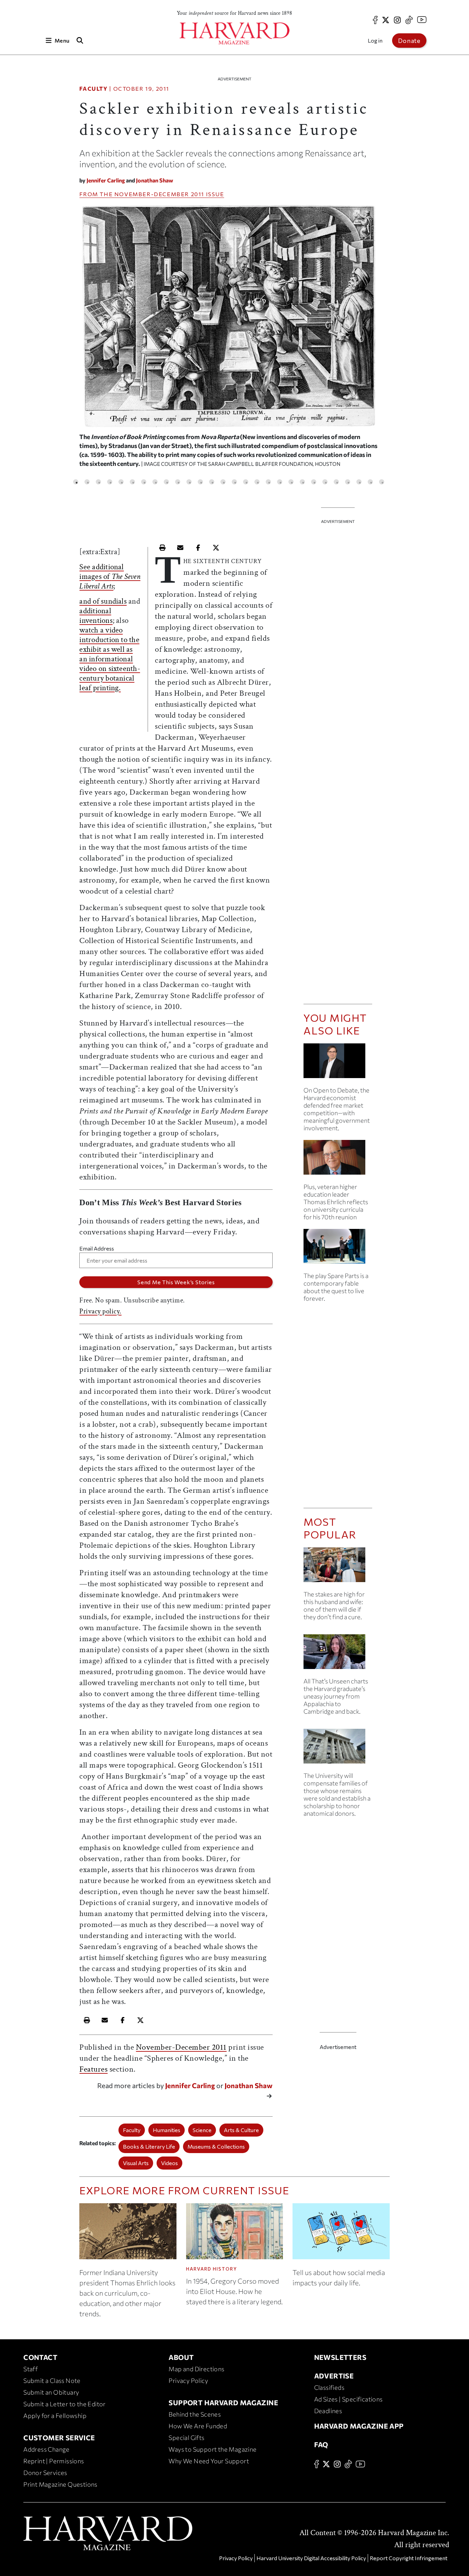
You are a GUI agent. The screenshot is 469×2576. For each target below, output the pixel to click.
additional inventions (96, 616)
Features (93, 2069)
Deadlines (328, 2411)
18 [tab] (268, 482)
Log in (375, 40)
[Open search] (80, 40)
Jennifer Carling (106, 180)
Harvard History (212, 2269)
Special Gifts (186, 2438)
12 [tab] (200, 482)
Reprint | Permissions (54, 2461)
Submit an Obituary (51, 2392)
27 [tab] (370, 482)
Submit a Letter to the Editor (65, 2404)
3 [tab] (98, 482)
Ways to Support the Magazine (213, 2449)
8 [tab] (155, 482)
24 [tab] (336, 482)
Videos (169, 2163)
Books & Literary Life (149, 2146)
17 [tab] (257, 482)
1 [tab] (76, 482)
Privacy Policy (188, 2381)
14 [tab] (223, 482)
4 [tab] (110, 482)
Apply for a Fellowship (55, 2416)
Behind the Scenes (195, 2414)
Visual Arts (136, 2163)
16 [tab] (246, 482)
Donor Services (45, 2473)
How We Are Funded (198, 2426)
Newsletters (340, 2357)
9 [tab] (166, 482)
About (181, 2357)
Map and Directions (196, 2369)
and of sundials (103, 601)
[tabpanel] (229, 339)
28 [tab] (382, 482)
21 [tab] (302, 482)
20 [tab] (291, 482)
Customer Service (59, 2438)
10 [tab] (178, 482)
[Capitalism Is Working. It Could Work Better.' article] (338, 1063)
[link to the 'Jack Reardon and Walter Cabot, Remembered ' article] (338, 1160)
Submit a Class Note (52, 2381)
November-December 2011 (159, 194)
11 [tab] (189, 482)
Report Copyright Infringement (409, 2558)
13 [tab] (212, 482)
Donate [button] (409, 41)
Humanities (167, 2130)
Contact (40, 2357)
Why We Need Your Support (209, 2461)
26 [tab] (359, 482)
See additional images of (110, 576)
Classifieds (329, 2387)
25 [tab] (348, 482)
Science (202, 2130)
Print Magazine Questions (60, 2484)
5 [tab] (121, 482)
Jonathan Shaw (155, 180)
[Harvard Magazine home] (235, 33)
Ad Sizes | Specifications (348, 2399)
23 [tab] (325, 482)
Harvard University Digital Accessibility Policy (311, 2558)
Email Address (97, 1248)
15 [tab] (234, 482)
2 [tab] (87, 482)
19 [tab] (280, 482)
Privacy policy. (100, 1311)
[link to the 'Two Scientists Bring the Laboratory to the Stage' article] (338, 1249)
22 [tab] (314, 482)
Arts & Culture (241, 2130)
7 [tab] (144, 482)
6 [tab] (132, 482)
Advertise (334, 2376)
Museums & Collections (216, 2146)
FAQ (321, 2444)
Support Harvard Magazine (223, 2403)
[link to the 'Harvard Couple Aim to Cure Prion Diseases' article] (338, 1567)
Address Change (47, 2449)
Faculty (93, 88)
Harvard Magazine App (359, 2426)
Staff (31, 2369)
